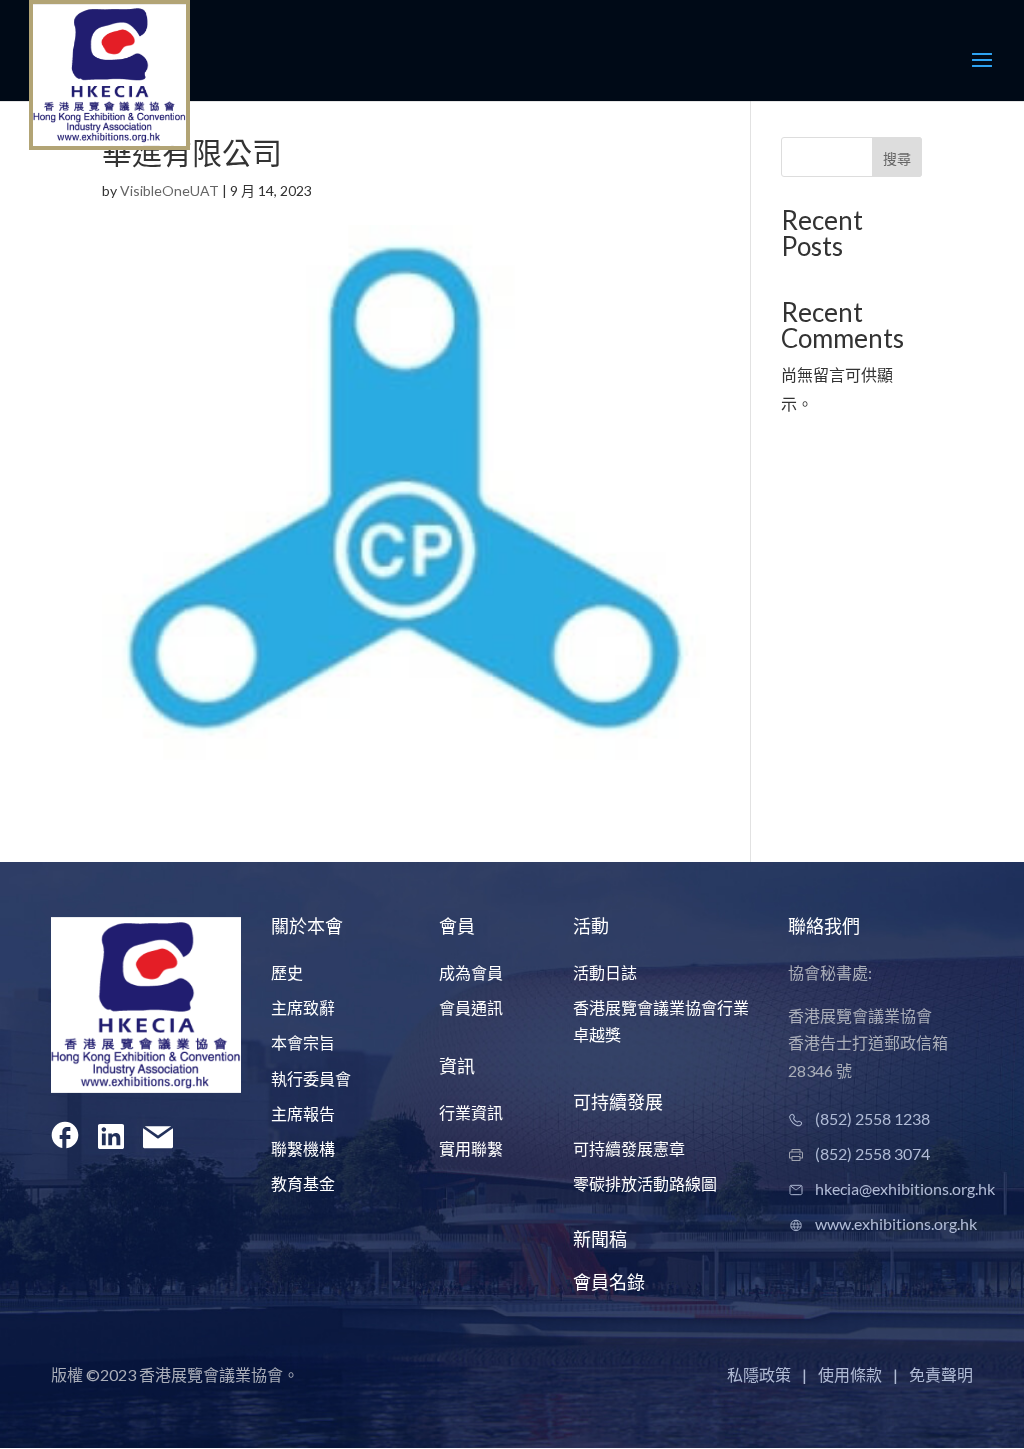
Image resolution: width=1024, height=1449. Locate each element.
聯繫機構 (303, 1148)
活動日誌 (605, 972)
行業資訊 (471, 1112)
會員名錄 (609, 1282)
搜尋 (897, 158)
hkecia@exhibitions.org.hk (905, 1188)
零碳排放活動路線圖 (645, 1183)
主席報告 (303, 1113)
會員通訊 (471, 1007)
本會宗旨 (303, 1042)
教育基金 (303, 1183)
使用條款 (850, 1374)
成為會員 (471, 972)
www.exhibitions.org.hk (896, 1223)
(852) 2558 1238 (872, 1118)
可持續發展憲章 (629, 1148)
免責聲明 (941, 1374)
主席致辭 (303, 1007)
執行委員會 (311, 1078)
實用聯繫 (471, 1148)
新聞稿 (600, 1239)
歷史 (287, 972)
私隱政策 (759, 1374)
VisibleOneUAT (169, 190)
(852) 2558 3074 (872, 1153)
